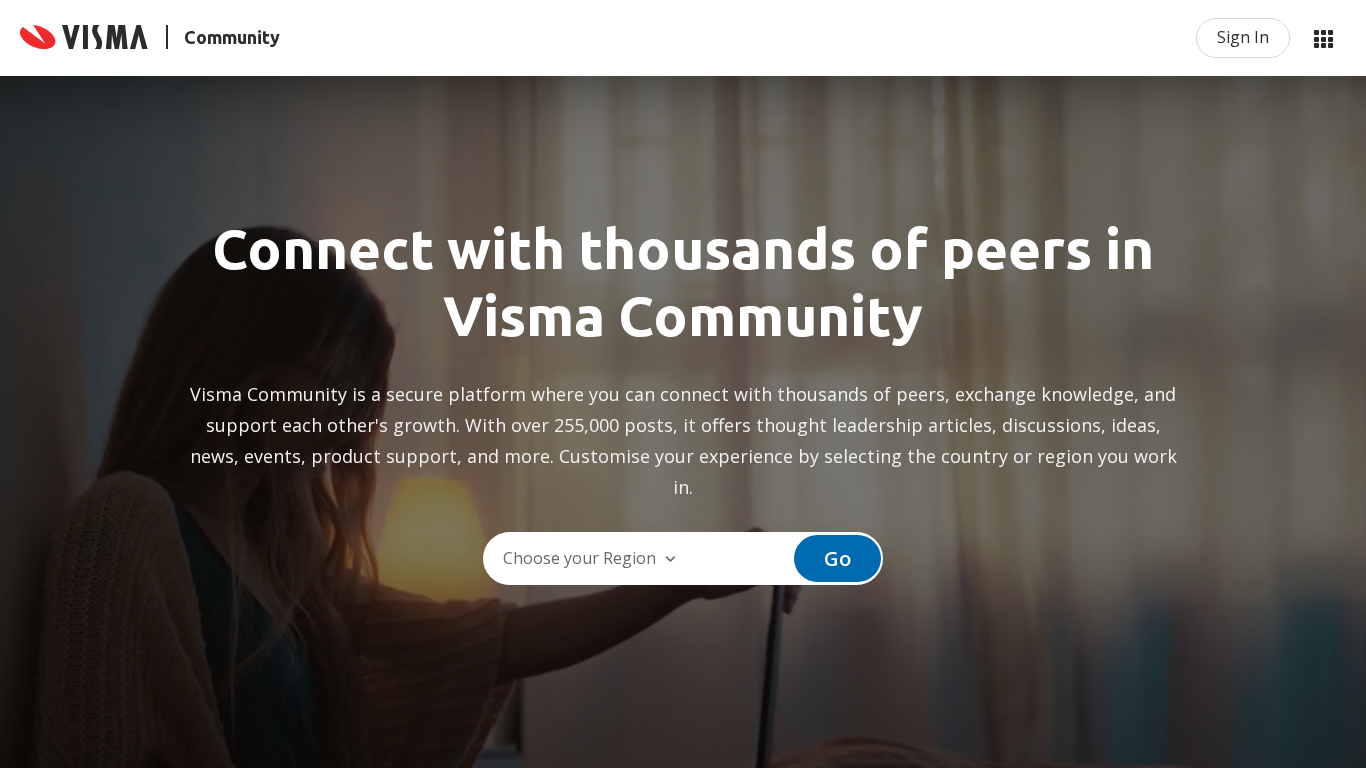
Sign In (1243, 37)
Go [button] (837, 558)
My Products (1323, 38)
